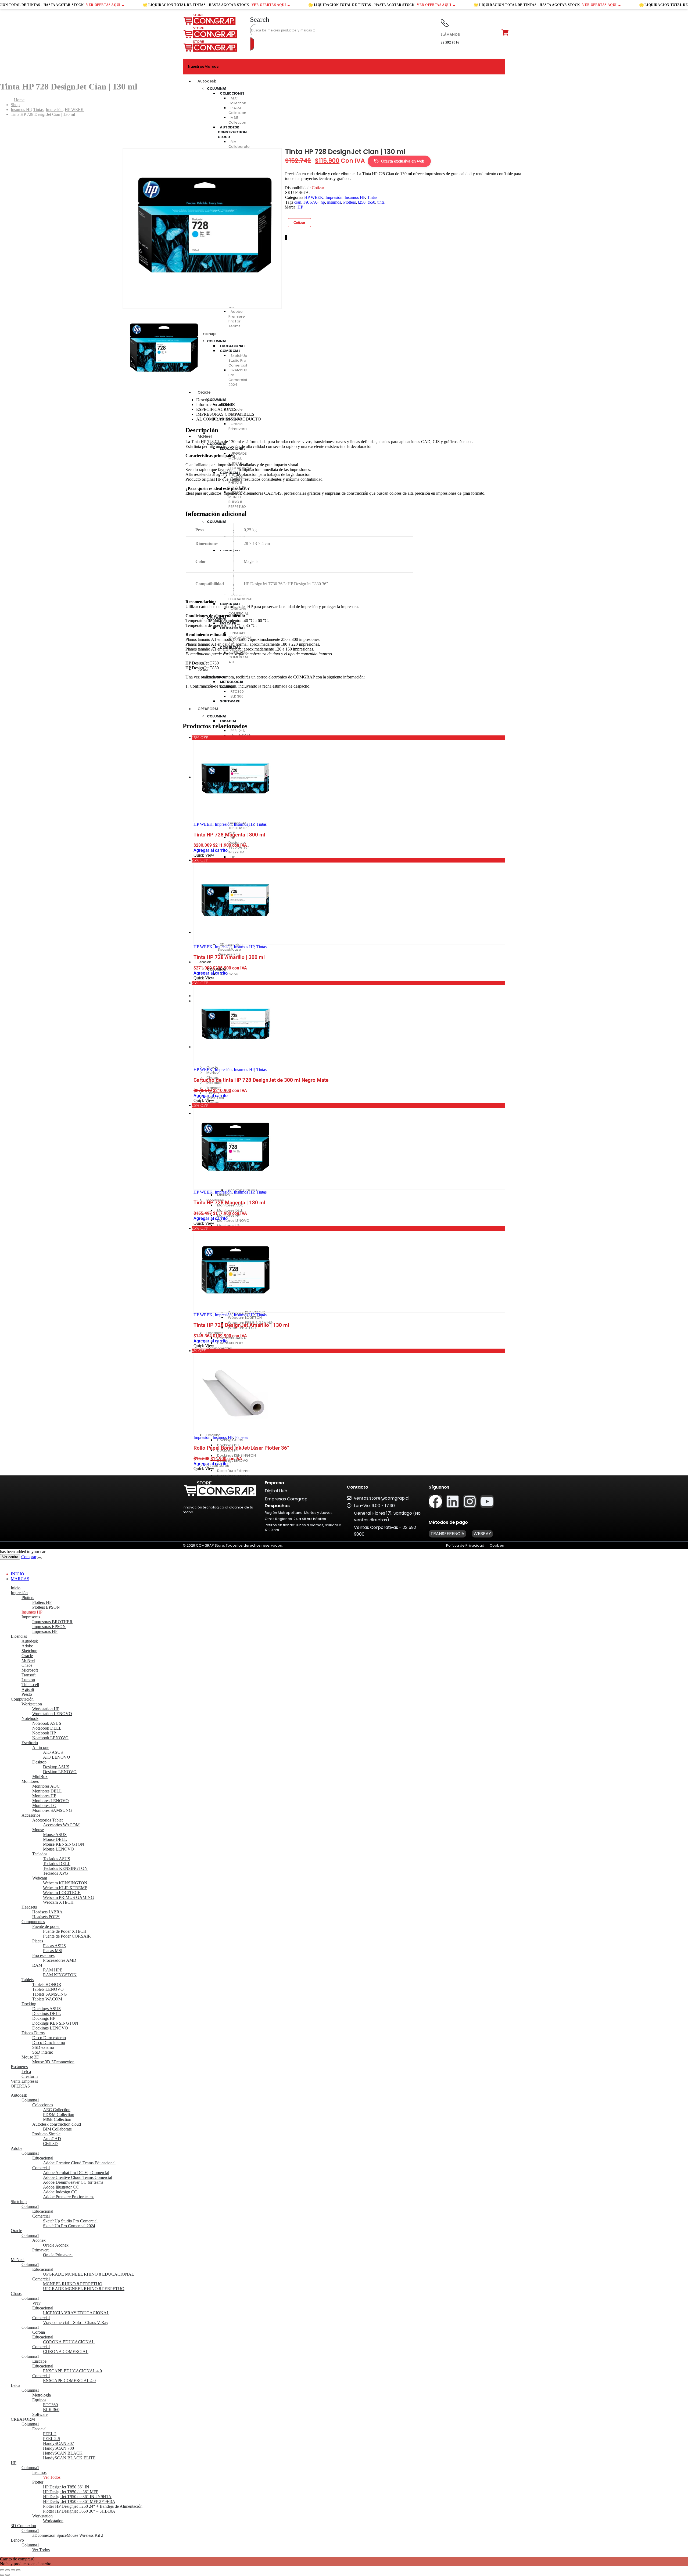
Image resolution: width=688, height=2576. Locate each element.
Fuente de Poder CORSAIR (67, 1936)
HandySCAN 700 (58, 2448)
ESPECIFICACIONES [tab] (216, 409)
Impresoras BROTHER (52, 1622)
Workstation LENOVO (52, 1714)
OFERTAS (20, 2086)
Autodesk (207, 81)
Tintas (372, 197)
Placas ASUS (54, 1946)
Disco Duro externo (49, 2038)
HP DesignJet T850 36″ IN (66, 2487)
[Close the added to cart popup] (40, 1558)
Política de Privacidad (465, 1545)
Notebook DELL (47, 1728)
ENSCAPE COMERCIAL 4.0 (69, 2381)
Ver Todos (52, 2477)
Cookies (497, 1545)
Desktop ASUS (56, 1767)
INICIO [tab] (17, 1574)
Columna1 (217, 89)
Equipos (39, 2400)
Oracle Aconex (56, 2245)
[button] (260, 19)
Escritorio (30, 1743)
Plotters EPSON (46, 1607)
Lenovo (17, 2540)
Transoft (28, 1675)
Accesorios (31, 1815)
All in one (41, 1747)
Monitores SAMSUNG (52, 1810)
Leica (26, 2072)
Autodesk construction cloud (57, 2124)
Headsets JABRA (47, 1912)
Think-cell (30, 1685)
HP (300, 207)
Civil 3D (50, 2144)
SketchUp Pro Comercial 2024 (69, 2226)
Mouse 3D (31, 2057)
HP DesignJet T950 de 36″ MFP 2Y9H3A (79, 2501)
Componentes (33, 1922)
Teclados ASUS (57, 1859)
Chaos (27, 1665)
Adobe (27, 1646)
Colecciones (43, 2105)
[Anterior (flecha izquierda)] (2, 2575)
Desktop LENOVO (60, 1772)
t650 (371, 202)
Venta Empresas (24, 2081)
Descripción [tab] (206, 400)
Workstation (32, 1704)
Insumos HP (355, 197)
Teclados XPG (55, 1873)
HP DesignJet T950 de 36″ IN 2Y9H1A (77, 2497)
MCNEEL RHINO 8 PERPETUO (73, 2284)
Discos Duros (33, 2033)
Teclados (40, 1854)
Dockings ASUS (46, 2009)
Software (40, 2414)
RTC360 (50, 2405)
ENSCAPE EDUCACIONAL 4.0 (72, 2371)
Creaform (30, 2076)
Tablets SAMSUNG (50, 1994)
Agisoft (28, 1689)
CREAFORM (23, 2419)
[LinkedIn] (287, 237)
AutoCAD (52, 2139)
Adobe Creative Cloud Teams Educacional (79, 2163)
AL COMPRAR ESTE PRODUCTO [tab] (229, 419)
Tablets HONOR (47, 1984)
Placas (38, 1941)
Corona (39, 2332)
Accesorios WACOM (61, 1825)
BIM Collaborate (57, 2129)
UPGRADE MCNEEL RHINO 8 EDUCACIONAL (89, 2274)
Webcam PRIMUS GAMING (69, 1897)
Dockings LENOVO (50, 2028)
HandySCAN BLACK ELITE (69, 2458)
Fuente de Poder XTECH (65, 1931)
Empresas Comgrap (286, 1499)
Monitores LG (44, 1806)
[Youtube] (487, 1501)
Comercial (41, 2168)
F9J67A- (311, 202)
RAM (37, 1965)
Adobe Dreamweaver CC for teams (73, 2182)
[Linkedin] (453, 1501)
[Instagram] (470, 1501)
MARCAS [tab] (20, 1579)
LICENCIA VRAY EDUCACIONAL (76, 2313)
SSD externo (43, 2047)
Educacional (43, 2158)
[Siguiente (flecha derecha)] (8, 2575)
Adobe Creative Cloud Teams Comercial (78, 2177)
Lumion (28, 1680)
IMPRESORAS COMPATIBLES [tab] (225, 414)
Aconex (39, 2240)
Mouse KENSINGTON (64, 1844)
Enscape (39, 2361)
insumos (334, 202)
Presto (27, 1694)
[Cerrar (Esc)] (18, 2570)
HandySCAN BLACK (63, 2453)
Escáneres (19, 2067)
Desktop (39, 1762)
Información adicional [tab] (215, 405)
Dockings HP (44, 2018)
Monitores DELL (47, 1791)
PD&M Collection (237, 110)
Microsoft (30, 1670)
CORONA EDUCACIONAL (69, 2342)
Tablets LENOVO (48, 1989)
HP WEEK (314, 197)
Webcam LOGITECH (62, 1893)
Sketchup (29, 1651)
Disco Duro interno (49, 2043)
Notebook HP (44, 1733)
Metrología (42, 2395)
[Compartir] (13, 2570)
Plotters (350, 202)
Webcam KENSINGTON (65, 1883)
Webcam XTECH (58, 1902)
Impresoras (31, 1617)
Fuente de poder (46, 1926)
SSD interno (43, 2052)
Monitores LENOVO (51, 1801)
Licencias (19, 1636)
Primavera (41, 2250)
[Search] (252, 44)
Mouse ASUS (55, 1835)
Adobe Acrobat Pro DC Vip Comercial (76, 2173)
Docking (29, 2004)
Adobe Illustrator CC (61, 2187)
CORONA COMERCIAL (66, 2352)
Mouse (38, 1830)
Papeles (242, 1437)
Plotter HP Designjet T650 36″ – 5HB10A (79, 2511)
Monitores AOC (46, 1786)
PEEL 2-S (52, 2439)
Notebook (30, 1718)
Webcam (40, 1878)
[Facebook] (435, 1501)
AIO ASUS (53, 1752)
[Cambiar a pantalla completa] (8, 2570)
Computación (22, 1699)
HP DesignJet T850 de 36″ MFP (71, 2492)
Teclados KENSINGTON (65, 1868)
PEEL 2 (50, 2434)
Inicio (16, 1588)
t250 (362, 202)
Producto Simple (46, 2134)
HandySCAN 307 (58, 2443)
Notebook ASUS (47, 1723)
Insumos (39, 2472)
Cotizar (299, 223)
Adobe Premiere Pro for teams (69, 2197)
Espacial (39, 2429)
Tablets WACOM (47, 1999)
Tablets (28, 1980)
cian (298, 202)
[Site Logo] (210, 24)
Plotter (38, 2482)
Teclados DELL (57, 1864)
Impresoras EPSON (49, 1627)
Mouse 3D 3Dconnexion (53, 2062)
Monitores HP (44, 1796)
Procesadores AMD (60, 1960)
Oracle (27, 1656)
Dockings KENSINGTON (55, 2023)
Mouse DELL (55, 1839)
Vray (36, 2303)
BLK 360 (51, 2410)
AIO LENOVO (57, 1757)
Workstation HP (46, 1709)
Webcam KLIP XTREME (65, 1888)
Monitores (30, 1781)
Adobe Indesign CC (60, 2192)
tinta (381, 202)
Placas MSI (53, 1951)
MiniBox (40, 1776)
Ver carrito (10, 1557)
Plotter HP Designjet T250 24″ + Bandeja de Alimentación (93, 2506)
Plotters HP (42, 1602)
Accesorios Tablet (47, 1820)
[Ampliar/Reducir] (2, 2570)
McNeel (28, 1660)
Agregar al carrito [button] (211, 850)
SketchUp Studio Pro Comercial (70, 2221)
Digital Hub (276, 1491)
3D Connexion (23, 2526)
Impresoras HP (45, 1631)
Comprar (29, 1557)
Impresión (334, 197)
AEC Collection (237, 101)
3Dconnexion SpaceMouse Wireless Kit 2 (68, 2535)
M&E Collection (57, 2119)
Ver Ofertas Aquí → (105, 5)
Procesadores (43, 1955)
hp (323, 202)
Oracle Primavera (58, 2255)
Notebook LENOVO (50, 1738)
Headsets (29, 1907)
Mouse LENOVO (58, 1849)
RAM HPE (53, 1970)
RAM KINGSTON (60, 1975)
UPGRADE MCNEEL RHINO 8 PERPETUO (84, 2289)
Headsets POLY (46, 1917)
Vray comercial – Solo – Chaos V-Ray (76, 2322)
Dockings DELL (47, 2013)
